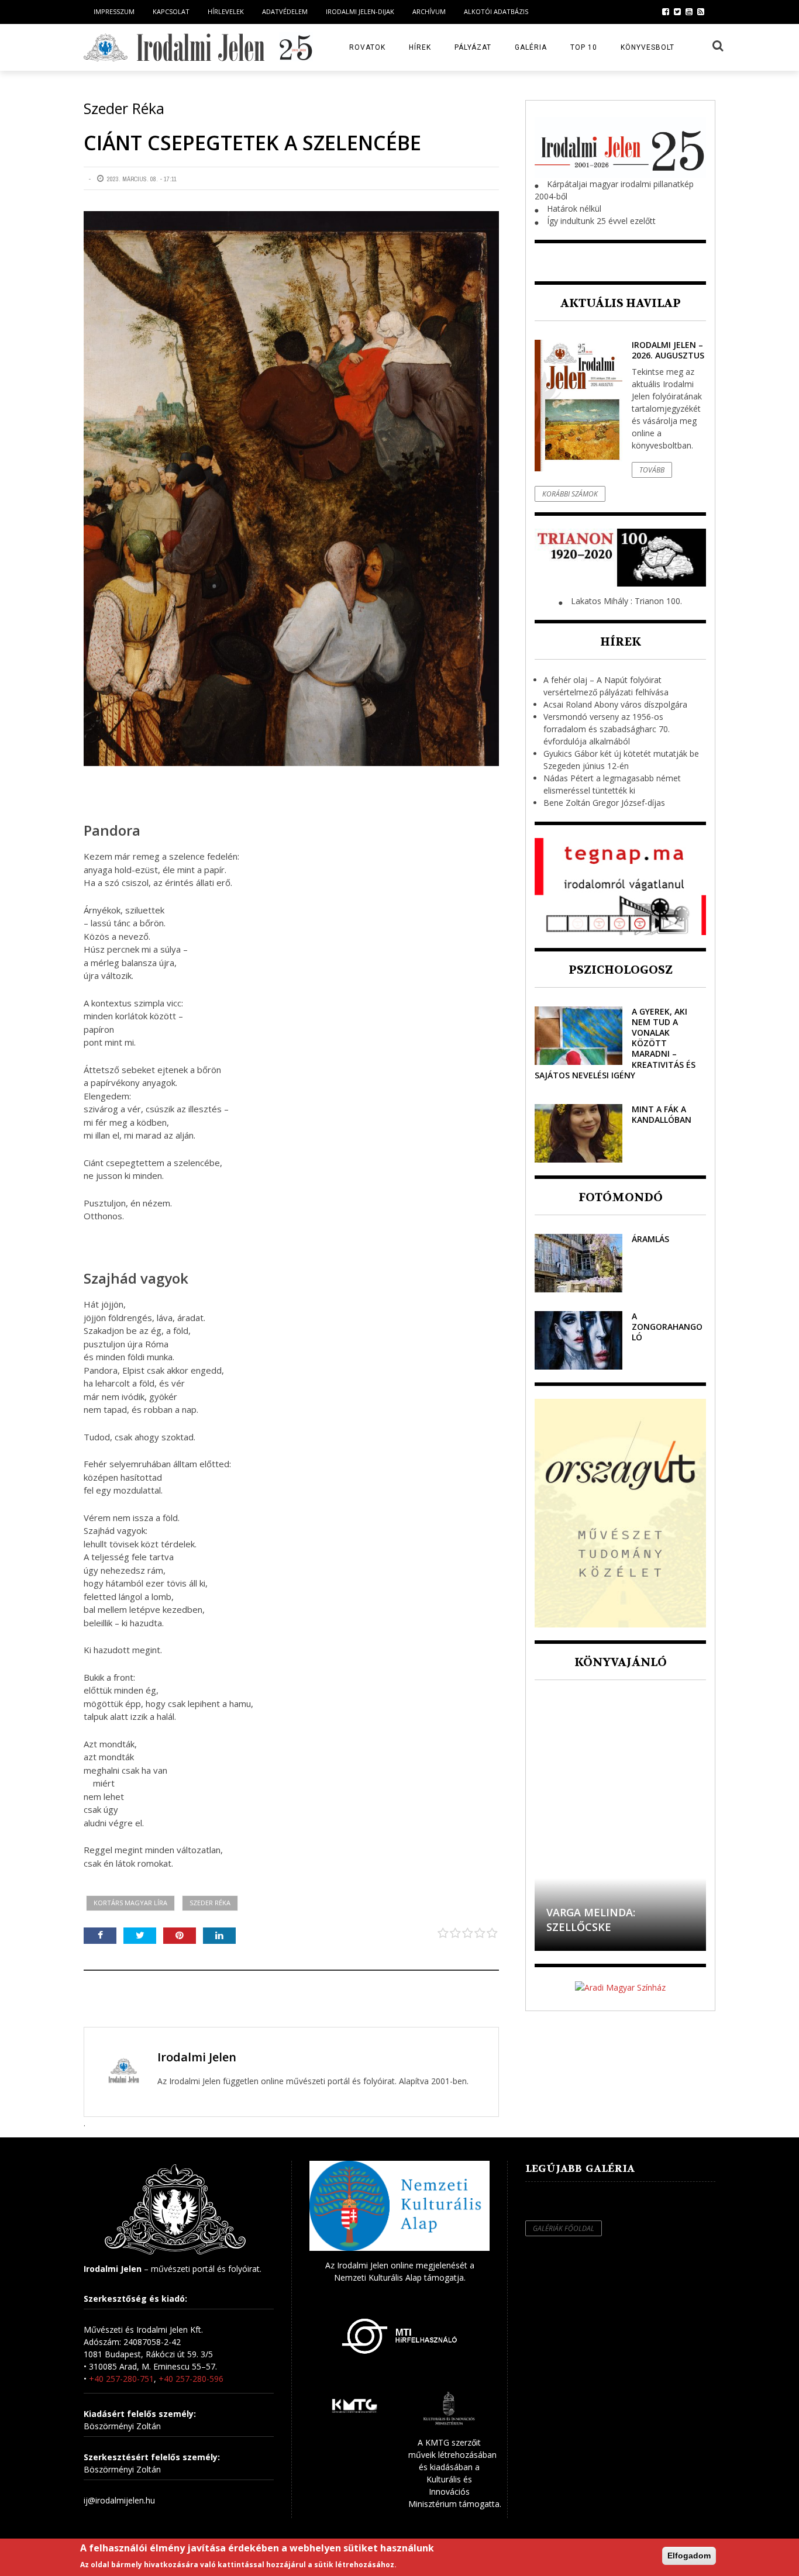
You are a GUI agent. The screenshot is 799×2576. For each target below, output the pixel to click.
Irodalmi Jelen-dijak (360, 11)
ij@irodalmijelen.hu (119, 2500)
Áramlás (650, 1239)
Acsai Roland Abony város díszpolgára (615, 704)
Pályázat (473, 47)
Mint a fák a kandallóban (662, 1114)
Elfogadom (689, 2556)
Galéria (531, 47)
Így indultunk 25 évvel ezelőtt (601, 221)
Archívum (429, 11)
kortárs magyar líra (130, 1903)
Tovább (652, 470)
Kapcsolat (171, 11)
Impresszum (114, 11)
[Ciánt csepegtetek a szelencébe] (291, 489)
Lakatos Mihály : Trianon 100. (626, 601)
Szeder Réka (210, 1903)
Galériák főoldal (564, 2228)
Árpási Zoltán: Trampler (618, 1927)
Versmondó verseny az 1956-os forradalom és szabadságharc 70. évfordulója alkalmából (607, 729)
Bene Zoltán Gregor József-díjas (604, 803)
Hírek (420, 47)
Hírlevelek (226, 11)
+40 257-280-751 (121, 2379)
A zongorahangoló (667, 1327)
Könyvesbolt (648, 47)
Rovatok (367, 47)
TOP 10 (584, 47)
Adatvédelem (285, 11)
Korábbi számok (570, 494)
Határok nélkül (574, 208)
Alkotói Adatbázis (496, 11)
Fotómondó (621, 1197)
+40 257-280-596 (191, 2379)
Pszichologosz (621, 970)
